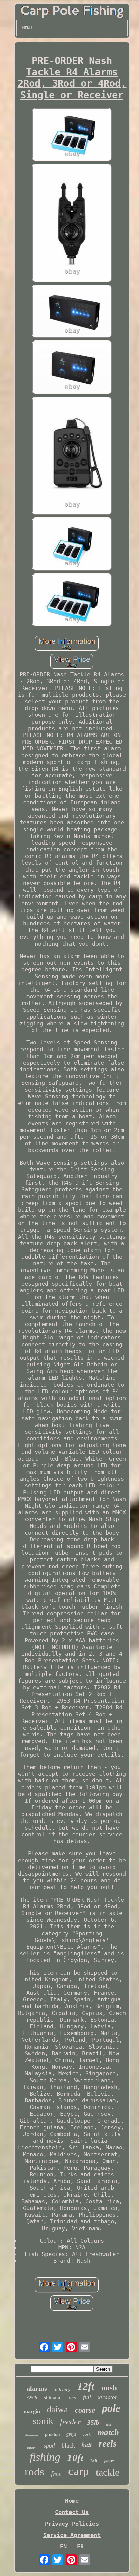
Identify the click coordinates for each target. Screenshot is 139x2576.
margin (32, 2411)
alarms (37, 2388)
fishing (45, 2457)
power (109, 2461)
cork (87, 2434)
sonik (43, 2421)
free (56, 2474)
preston (52, 2435)
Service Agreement (72, 2535)
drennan (32, 2435)
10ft (75, 2458)
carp (79, 2471)
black (68, 2445)
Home (72, 2501)
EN (63, 2546)
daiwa (58, 2409)
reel (72, 2398)
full (87, 2397)
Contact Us (72, 2512)
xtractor (108, 2397)
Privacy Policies (72, 2524)
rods (34, 2472)
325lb (32, 2398)
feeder (70, 2422)
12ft (86, 2386)
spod (49, 2446)
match (108, 2432)
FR (80, 2546)
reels (108, 2444)
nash (109, 2388)
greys (71, 2434)
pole (111, 2408)
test (108, 2424)
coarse (85, 2410)
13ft (94, 2460)
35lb (93, 2422)
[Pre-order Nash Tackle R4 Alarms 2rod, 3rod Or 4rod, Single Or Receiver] (72, 135)
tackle (108, 2472)
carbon (32, 2447)
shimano (53, 2398)
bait (87, 2445)
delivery (62, 2389)
